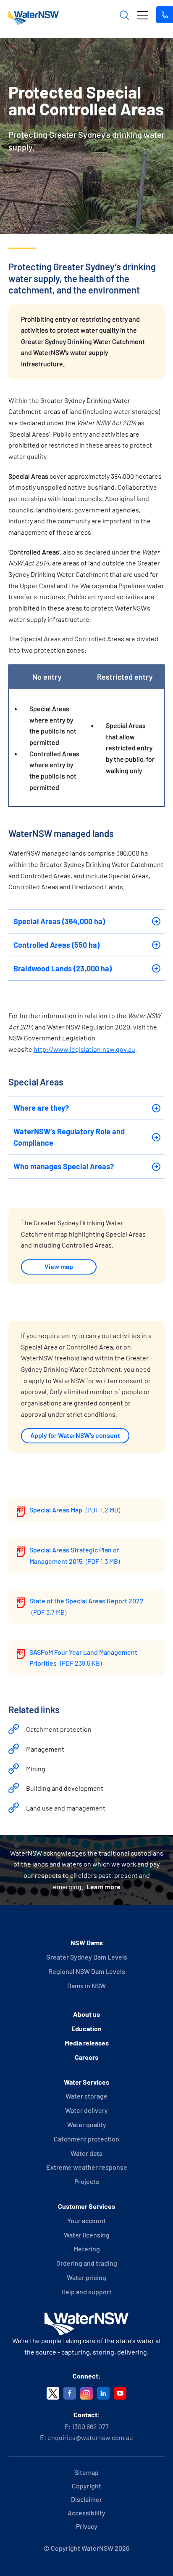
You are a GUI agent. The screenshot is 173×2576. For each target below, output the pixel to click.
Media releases (87, 2043)
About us (86, 2014)
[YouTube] (120, 2393)
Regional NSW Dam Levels (87, 1971)
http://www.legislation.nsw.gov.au (84, 1049)
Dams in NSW (86, 1985)
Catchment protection (59, 1729)
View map (59, 1266)
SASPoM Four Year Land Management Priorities (83, 1658)
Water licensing (87, 2235)
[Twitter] (53, 2393)
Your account (86, 2220)
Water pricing (86, 2277)
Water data (86, 2153)
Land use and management (66, 1808)
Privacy (87, 2526)
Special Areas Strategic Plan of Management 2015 (75, 1555)
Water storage (86, 2096)
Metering (87, 2249)
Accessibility (86, 2513)
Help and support (86, 2292)
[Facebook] (70, 2393)
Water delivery (86, 2110)
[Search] (124, 15)
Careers (86, 2057)
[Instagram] (86, 2393)
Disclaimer (86, 2499)
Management (45, 1749)
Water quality (87, 2124)
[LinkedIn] (103, 2393)
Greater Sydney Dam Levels (87, 1957)
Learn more (104, 1887)
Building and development (65, 1788)
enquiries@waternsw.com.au (90, 2437)
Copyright (86, 2486)
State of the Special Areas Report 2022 (86, 1606)
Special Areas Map (75, 1510)
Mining (36, 1769)
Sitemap (86, 2472)
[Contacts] (165, 15)
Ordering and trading (87, 2263)
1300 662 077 (90, 2426)
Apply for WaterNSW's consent (75, 1435)
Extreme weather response (87, 2167)
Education (86, 2028)
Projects (87, 2181)
